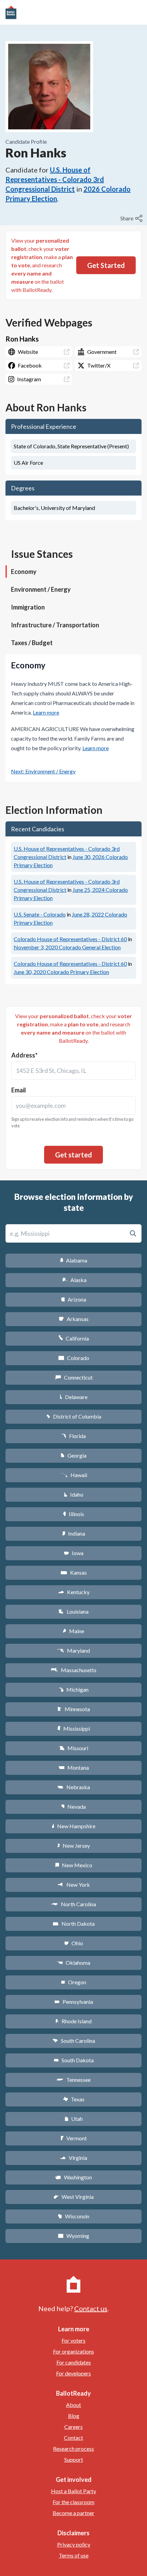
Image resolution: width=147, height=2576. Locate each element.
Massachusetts (73, 1670)
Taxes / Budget (32, 643)
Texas (73, 2099)
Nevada (73, 1806)
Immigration (28, 607)
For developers (73, 2373)
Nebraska (74, 1787)
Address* (24, 1055)
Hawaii (74, 1475)
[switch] (132, 218)
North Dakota (74, 1924)
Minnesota (74, 1709)
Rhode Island (73, 2021)
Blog (74, 2416)
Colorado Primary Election (61, 972)
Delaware (74, 1397)
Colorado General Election (67, 947)
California (74, 1338)
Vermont (74, 2138)
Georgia (73, 1455)
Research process (73, 2449)
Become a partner (73, 2513)
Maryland (74, 1650)
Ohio (74, 1943)
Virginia (73, 2158)
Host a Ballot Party (73, 2491)
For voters (73, 2340)
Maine (73, 1631)
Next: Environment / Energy (43, 771)
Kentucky (74, 1592)
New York (74, 1885)
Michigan (74, 1689)
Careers (73, 2427)
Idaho (74, 1494)
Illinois (73, 1514)
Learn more (46, 712)
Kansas (74, 1572)
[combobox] (73, 1071)
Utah (74, 2119)
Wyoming (73, 2236)
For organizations (73, 2351)
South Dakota (74, 2060)
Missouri (74, 1748)
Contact (73, 2438)
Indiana (73, 1533)
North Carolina (73, 1904)
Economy (24, 572)
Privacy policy (74, 2544)
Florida (73, 1436)
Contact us (91, 2308)
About (73, 2405)
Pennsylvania (74, 2002)
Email (19, 1090)
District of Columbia (74, 1416)
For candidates (74, 2362)
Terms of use (74, 2555)
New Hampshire (73, 1826)
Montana (74, 1767)
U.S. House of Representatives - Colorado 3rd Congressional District (55, 179)
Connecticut (74, 1377)
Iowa (73, 1553)
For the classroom (73, 2502)
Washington (73, 2177)
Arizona (73, 1299)
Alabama (74, 1260)
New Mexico (74, 1865)
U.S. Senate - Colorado (40, 914)
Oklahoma (73, 1963)
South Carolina (74, 2041)
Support (74, 2459)
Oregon (73, 1982)
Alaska (74, 1280)
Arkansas (74, 1319)
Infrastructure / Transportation (55, 625)
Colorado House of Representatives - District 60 (70, 939)
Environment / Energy (41, 589)
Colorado (74, 1358)
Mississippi (73, 1728)
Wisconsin (73, 2216)
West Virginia (73, 2197)
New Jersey (73, 1846)
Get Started (106, 265)
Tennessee (73, 2080)
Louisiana (73, 1611)
